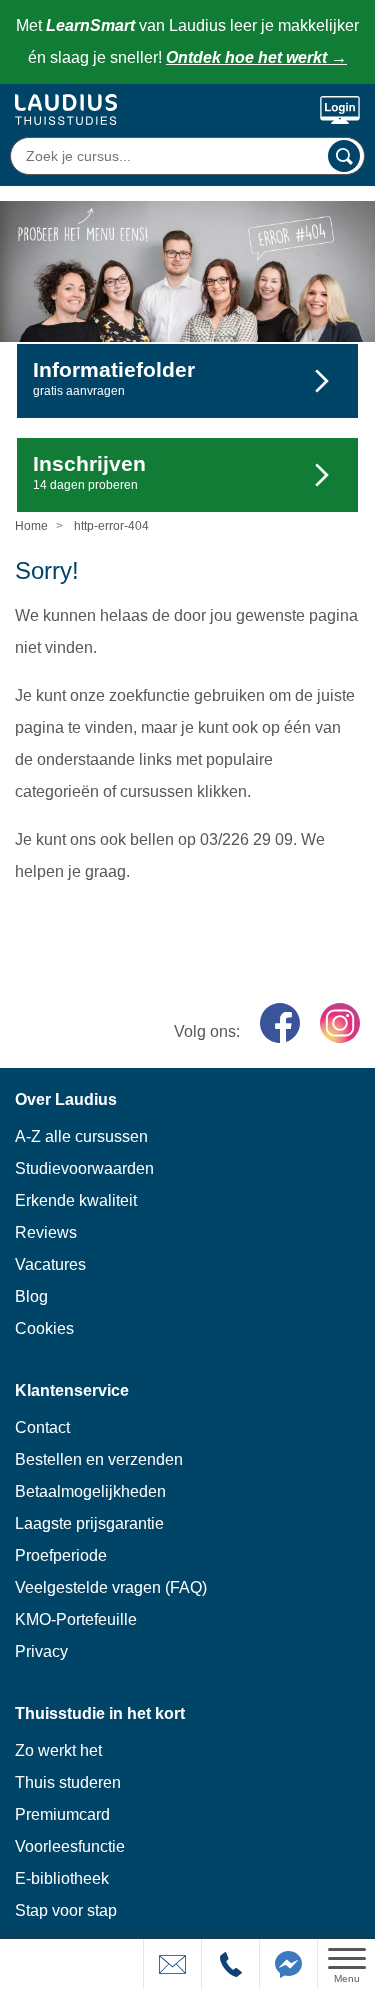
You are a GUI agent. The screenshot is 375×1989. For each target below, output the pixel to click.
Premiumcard (62, 1814)
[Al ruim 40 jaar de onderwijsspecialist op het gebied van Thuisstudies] (66, 109)
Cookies (44, 1328)
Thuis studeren (68, 1782)
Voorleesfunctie (70, 1846)
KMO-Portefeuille (76, 1619)
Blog (31, 1296)
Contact (42, 1427)
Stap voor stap (66, 1910)
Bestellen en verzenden (99, 1459)
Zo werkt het (58, 1750)
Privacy (41, 1651)
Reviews (46, 1232)
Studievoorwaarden (84, 1168)
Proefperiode (61, 1555)
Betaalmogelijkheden (90, 1491)
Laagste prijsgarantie (89, 1523)
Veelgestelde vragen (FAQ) (111, 1587)
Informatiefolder (114, 378)
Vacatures (50, 1264)
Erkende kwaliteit (76, 1200)
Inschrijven (89, 472)
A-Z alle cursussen (81, 1136)
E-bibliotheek (62, 1878)
